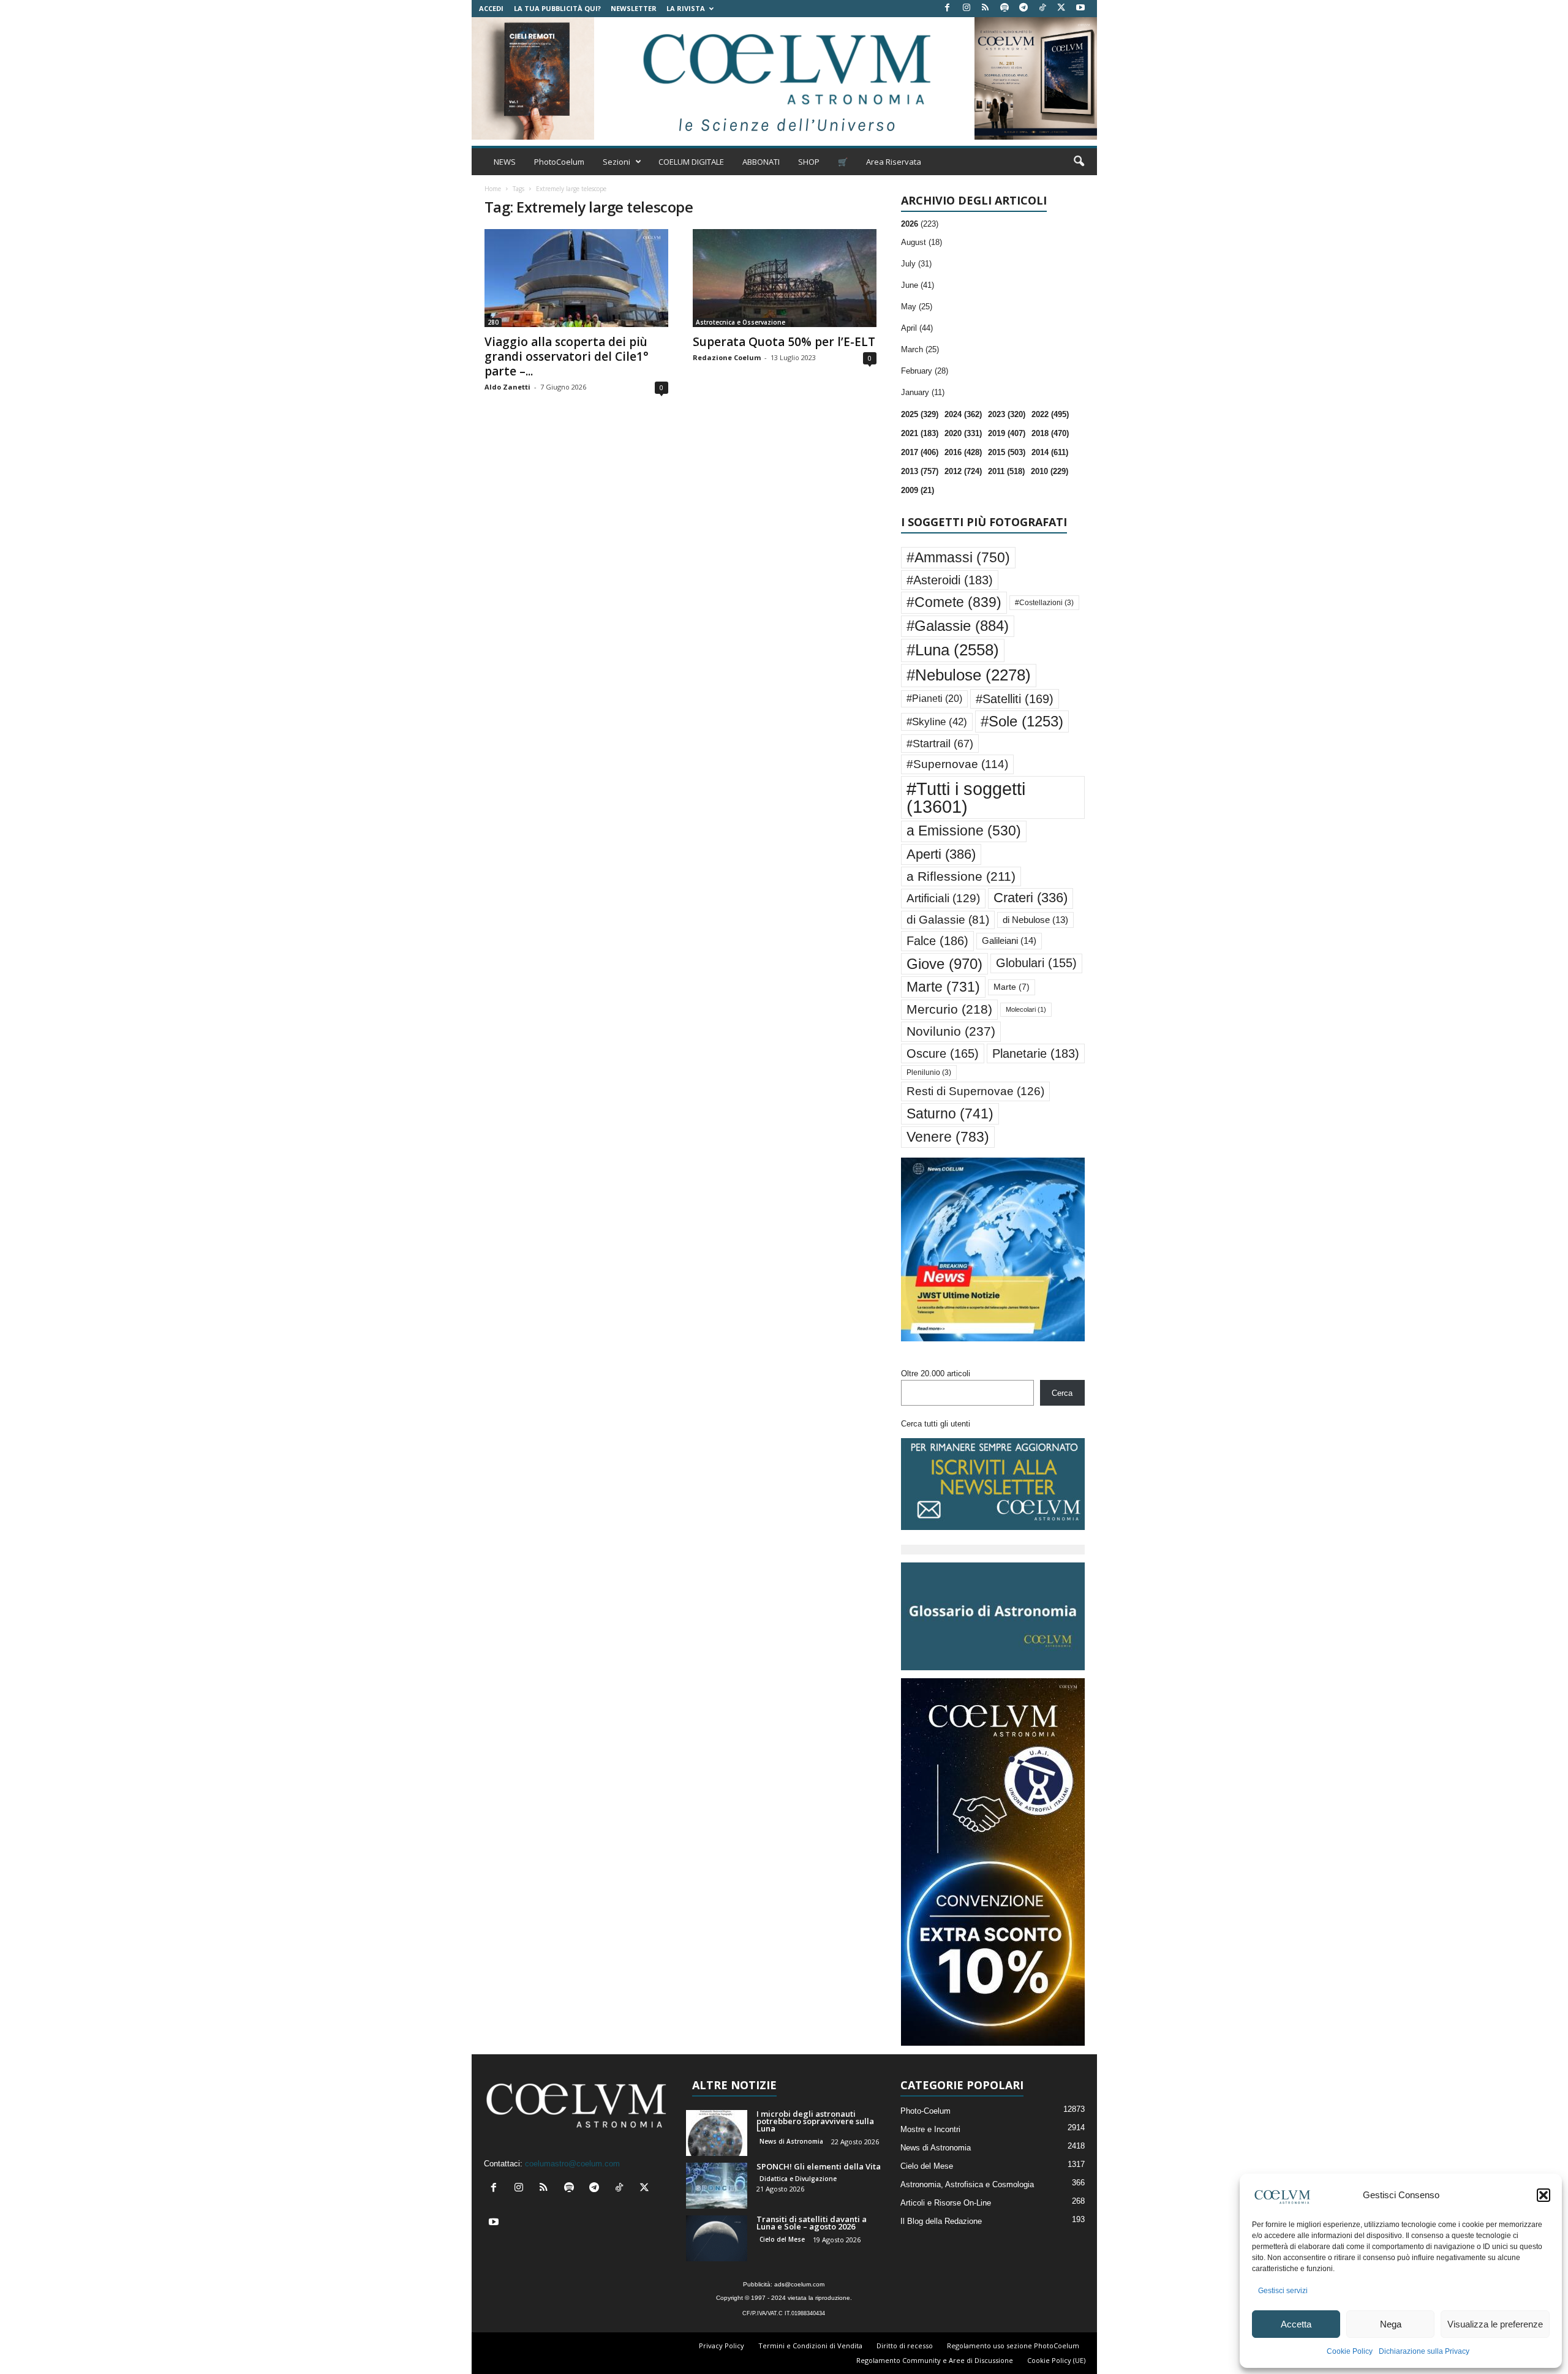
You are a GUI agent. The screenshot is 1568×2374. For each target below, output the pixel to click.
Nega (1391, 2324)
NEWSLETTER (634, 8)
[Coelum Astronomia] (784, 78)
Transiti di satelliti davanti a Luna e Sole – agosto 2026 (812, 2223)
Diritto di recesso (905, 2346)
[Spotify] (1005, 8)
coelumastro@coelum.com (572, 2164)
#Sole (1022, 721)
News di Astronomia (791, 2141)
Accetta (1296, 2324)
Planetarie (1036, 1053)
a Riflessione (961, 876)
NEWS (505, 162)
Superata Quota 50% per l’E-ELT (784, 342)
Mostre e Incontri (930, 2129)
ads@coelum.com (799, 2284)
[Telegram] (1023, 8)
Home (493, 189)
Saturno (950, 1114)
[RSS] (986, 8)
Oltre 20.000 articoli (936, 1374)
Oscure (943, 1053)
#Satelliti (1015, 699)
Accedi (491, 8)
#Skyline (937, 722)
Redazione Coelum (727, 357)
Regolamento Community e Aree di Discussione (935, 2360)
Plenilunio (929, 1072)
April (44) (917, 328)
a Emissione (964, 831)
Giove (944, 964)
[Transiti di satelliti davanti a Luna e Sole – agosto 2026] (717, 2238)
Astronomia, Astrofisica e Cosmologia (967, 2184)
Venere (948, 1137)
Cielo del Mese (782, 2239)
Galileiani (1009, 940)
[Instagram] (967, 8)
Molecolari (1026, 1009)
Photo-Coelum (925, 2111)
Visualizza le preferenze (1495, 2324)
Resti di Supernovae (975, 1091)
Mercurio (949, 1009)
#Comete (954, 602)
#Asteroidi (950, 580)
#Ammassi (958, 557)
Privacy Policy (722, 2346)
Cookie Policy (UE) (1056, 2360)
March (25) (920, 349)
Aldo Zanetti (507, 387)
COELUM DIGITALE (691, 162)
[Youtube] (1080, 8)
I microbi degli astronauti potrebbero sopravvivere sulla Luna (815, 2121)
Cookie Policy (1350, 2351)
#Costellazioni (1044, 603)
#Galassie (958, 626)
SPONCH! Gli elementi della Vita (819, 2166)
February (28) (925, 371)
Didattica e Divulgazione (798, 2179)
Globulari (1036, 963)
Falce (937, 941)
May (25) (917, 307)
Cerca (1062, 1393)
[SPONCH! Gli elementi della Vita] (717, 2186)
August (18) (922, 242)
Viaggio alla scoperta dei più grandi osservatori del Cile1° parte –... (567, 356)
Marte (943, 987)
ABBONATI (761, 162)
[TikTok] (1042, 8)
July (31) (916, 264)
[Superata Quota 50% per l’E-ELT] (785, 278)
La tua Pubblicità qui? (557, 8)
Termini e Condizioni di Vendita (810, 2346)
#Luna (953, 650)
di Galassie (948, 920)
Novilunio (951, 1031)
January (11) (923, 392)
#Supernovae (957, 764)
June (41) (918, 285)
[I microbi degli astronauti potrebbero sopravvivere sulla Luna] (717, 2133)
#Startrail (940, 744)
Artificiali (943, 898)
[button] (1543, 2195)
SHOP (809, 162)
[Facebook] (948, 8)
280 (493, 322)
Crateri (1031, 898)
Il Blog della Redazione (941, 2221)
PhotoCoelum (559, 162)
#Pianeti (934, 699)
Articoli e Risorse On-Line (946, 2203)
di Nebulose (1035, 920)
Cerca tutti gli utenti (936, 1424)
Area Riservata (894, 162)
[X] (1061, 8)
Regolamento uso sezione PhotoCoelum (1013, 2346)
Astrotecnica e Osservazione (741, 322)
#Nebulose (969, 675)
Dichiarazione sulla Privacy (1424, 2351)
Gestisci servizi (1283, 2291)
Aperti (941, 854)
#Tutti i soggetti (966, 797)
